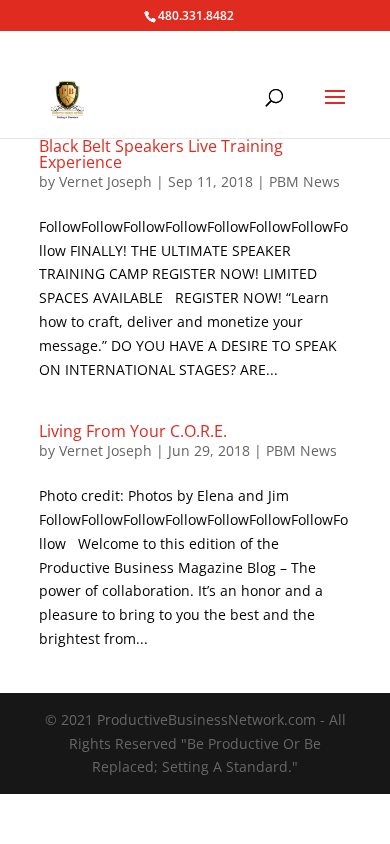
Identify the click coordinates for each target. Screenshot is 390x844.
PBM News (304, 181)
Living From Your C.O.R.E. (133, 431)
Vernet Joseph (105, 181)
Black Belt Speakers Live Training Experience (161, 154)
